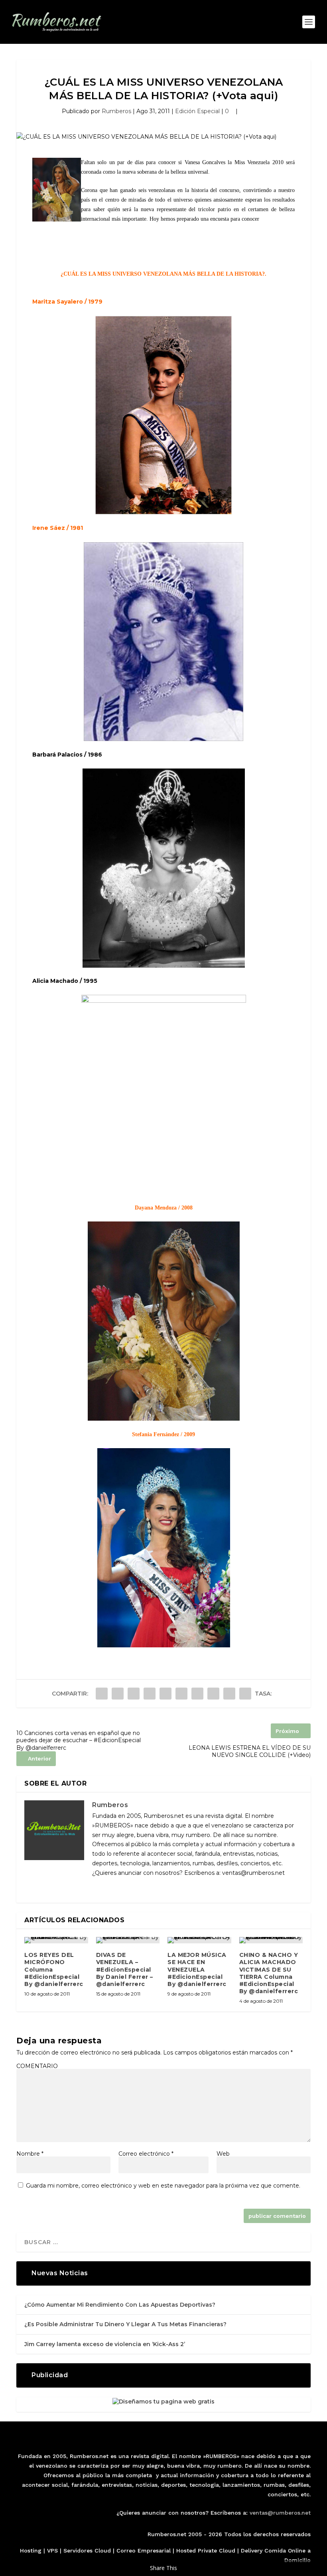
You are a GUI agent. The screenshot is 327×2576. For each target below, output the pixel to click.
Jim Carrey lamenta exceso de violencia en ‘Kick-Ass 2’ (105, 2344)
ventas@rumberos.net (280, 2513)
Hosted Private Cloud (206, 2551)
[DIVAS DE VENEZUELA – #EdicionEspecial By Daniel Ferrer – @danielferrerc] (128, 1940)
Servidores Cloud (87, 2551)
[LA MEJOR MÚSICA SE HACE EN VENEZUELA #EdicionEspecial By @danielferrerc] (199, 1940)
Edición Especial (197, 111)
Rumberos (116, 111)
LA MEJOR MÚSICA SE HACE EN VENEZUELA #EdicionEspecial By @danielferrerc (197, 1969)
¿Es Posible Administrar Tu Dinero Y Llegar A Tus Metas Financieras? (125, 2324)
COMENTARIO (37, 2066)
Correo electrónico (146, 2154)
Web (223, 2154)
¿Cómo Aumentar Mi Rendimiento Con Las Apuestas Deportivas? (120, 2305)
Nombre (30, 2154)
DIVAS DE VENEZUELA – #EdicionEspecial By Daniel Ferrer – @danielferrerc (125, 1969)
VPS (52, 2551)
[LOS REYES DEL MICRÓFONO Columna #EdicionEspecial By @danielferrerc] (56, 1940)
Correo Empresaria (143, 2551)
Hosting (31, 2551)
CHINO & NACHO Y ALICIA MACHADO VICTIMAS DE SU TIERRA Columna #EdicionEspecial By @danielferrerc (269, 1973)
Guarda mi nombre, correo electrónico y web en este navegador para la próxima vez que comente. (163, 2186)
